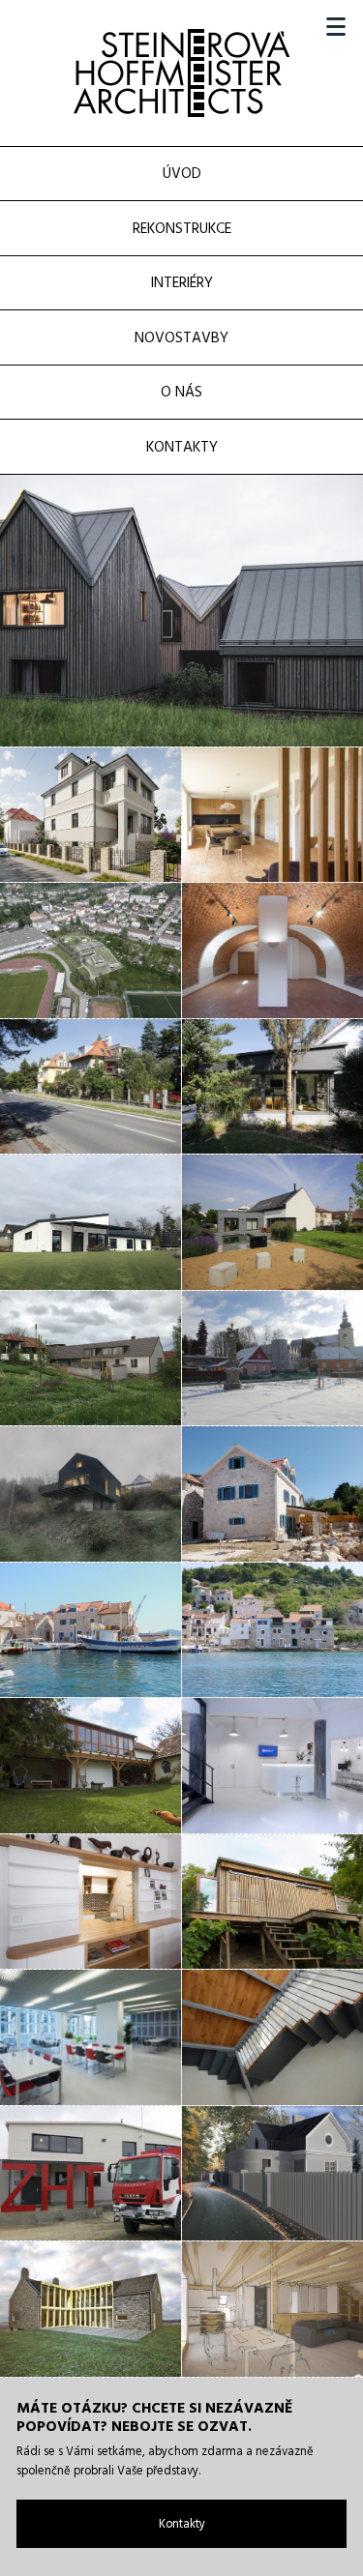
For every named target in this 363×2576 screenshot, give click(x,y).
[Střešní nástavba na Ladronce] (91, 1087)
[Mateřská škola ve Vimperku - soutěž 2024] (91, 951)
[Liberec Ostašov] (91, 815)
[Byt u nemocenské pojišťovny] (91, 1902)
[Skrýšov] (91, 1359)
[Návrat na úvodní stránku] (181, 73)
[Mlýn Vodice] (91, 1766)
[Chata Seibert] (181, 611)
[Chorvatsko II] (91, 1630)
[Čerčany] (91, 1222)
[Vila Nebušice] (91, 2309)
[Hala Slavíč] (91, 2174)
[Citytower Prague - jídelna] (91, 2037)
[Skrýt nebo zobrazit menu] (336, 27)
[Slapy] (91, 1494)
